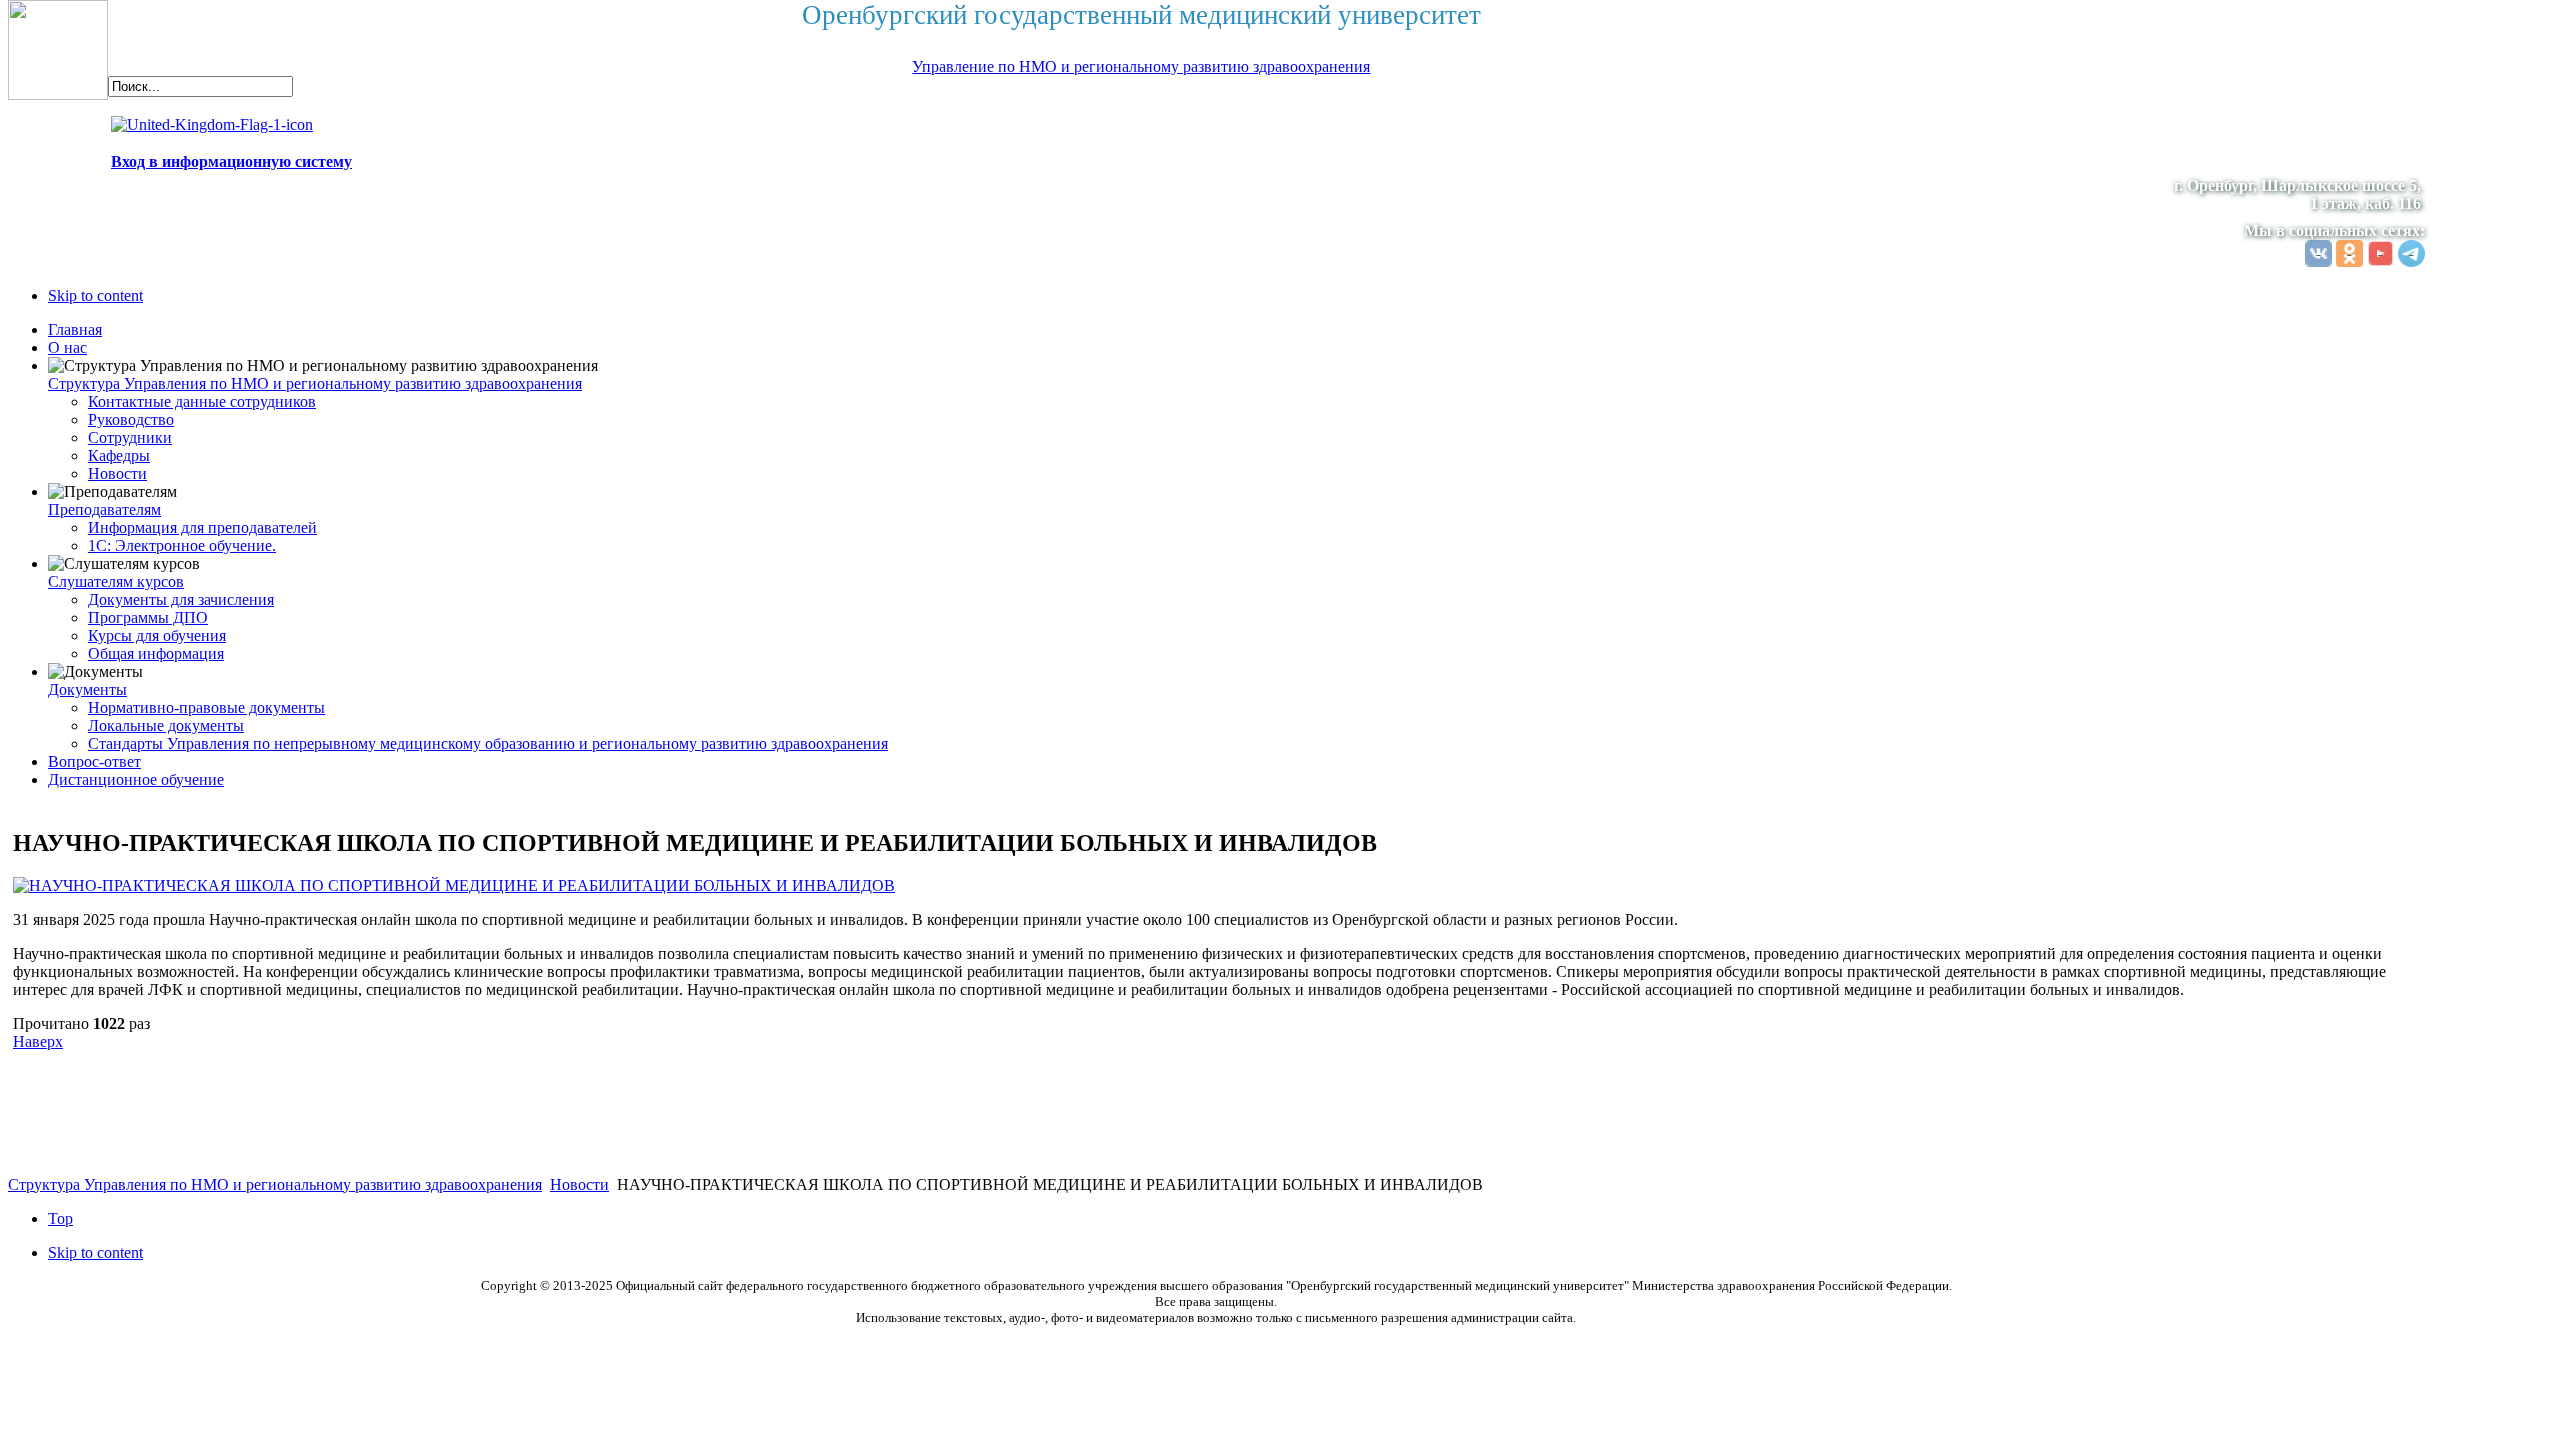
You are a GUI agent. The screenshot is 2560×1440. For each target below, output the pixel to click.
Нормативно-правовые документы (206, 707)
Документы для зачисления (181, 599)
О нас (67, 347)
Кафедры (119, 455)
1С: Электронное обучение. (182, 545)
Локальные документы (166, 725)
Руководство (131, 419)
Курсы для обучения (157, 635)
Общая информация (156, 653)
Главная (75, 329)
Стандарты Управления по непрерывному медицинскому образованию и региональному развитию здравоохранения (488, 743)
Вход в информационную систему (231, 161)
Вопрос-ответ (94, 761)
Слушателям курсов (116, 581)
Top (60, 1218)
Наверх (38, 1041)
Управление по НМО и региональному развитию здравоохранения (1141, 66)
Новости (117, 473)
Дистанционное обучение (136, 779)
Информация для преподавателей (202, 527)
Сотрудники (130, 437)
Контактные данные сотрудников (202, 401)
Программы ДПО (148, 617)
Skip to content (95, 295)
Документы (87, 689)
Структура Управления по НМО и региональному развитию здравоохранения (315, 383)
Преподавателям (104, 509)
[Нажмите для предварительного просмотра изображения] (454, 885)
